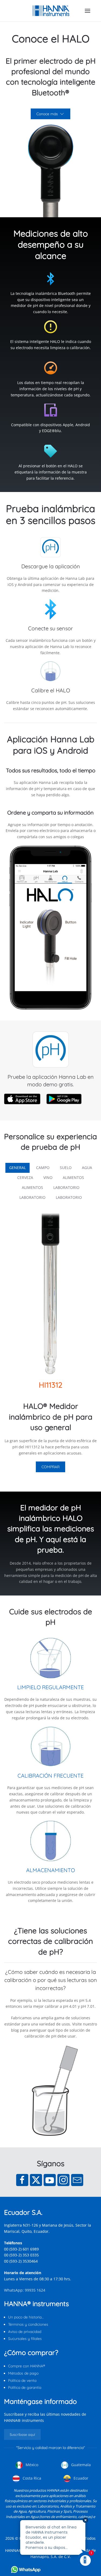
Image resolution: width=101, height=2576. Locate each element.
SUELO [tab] (66, 1168)
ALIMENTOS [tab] (73, 1177)
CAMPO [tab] (43, 1168)
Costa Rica (31, 2478)
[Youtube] (50, 2180)
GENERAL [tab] (18, 1168)
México (31, 2465)
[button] (88, 11)
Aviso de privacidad (25, 2332)
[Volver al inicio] (50, 11)
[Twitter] (36, 2180)
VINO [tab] (48, 1177)
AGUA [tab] (87, 1168)
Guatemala (80, 2465)
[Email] (77, 2180)
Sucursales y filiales (25, 2339)
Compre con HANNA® (27, 2366)
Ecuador (80, 2478)
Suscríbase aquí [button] (22, 2434)
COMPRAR (50, 1467)
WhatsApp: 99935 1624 (25, 2290)
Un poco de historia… (26, 2317)
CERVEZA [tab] (25, 1177)
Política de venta (22, 2380)
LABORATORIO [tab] (66, 1187)
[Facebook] (22, 2180)
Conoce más (47, 114)
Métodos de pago (23, 2373)
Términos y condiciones (28, 2324)
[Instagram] (63, 2180)
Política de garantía (25, 2387)
